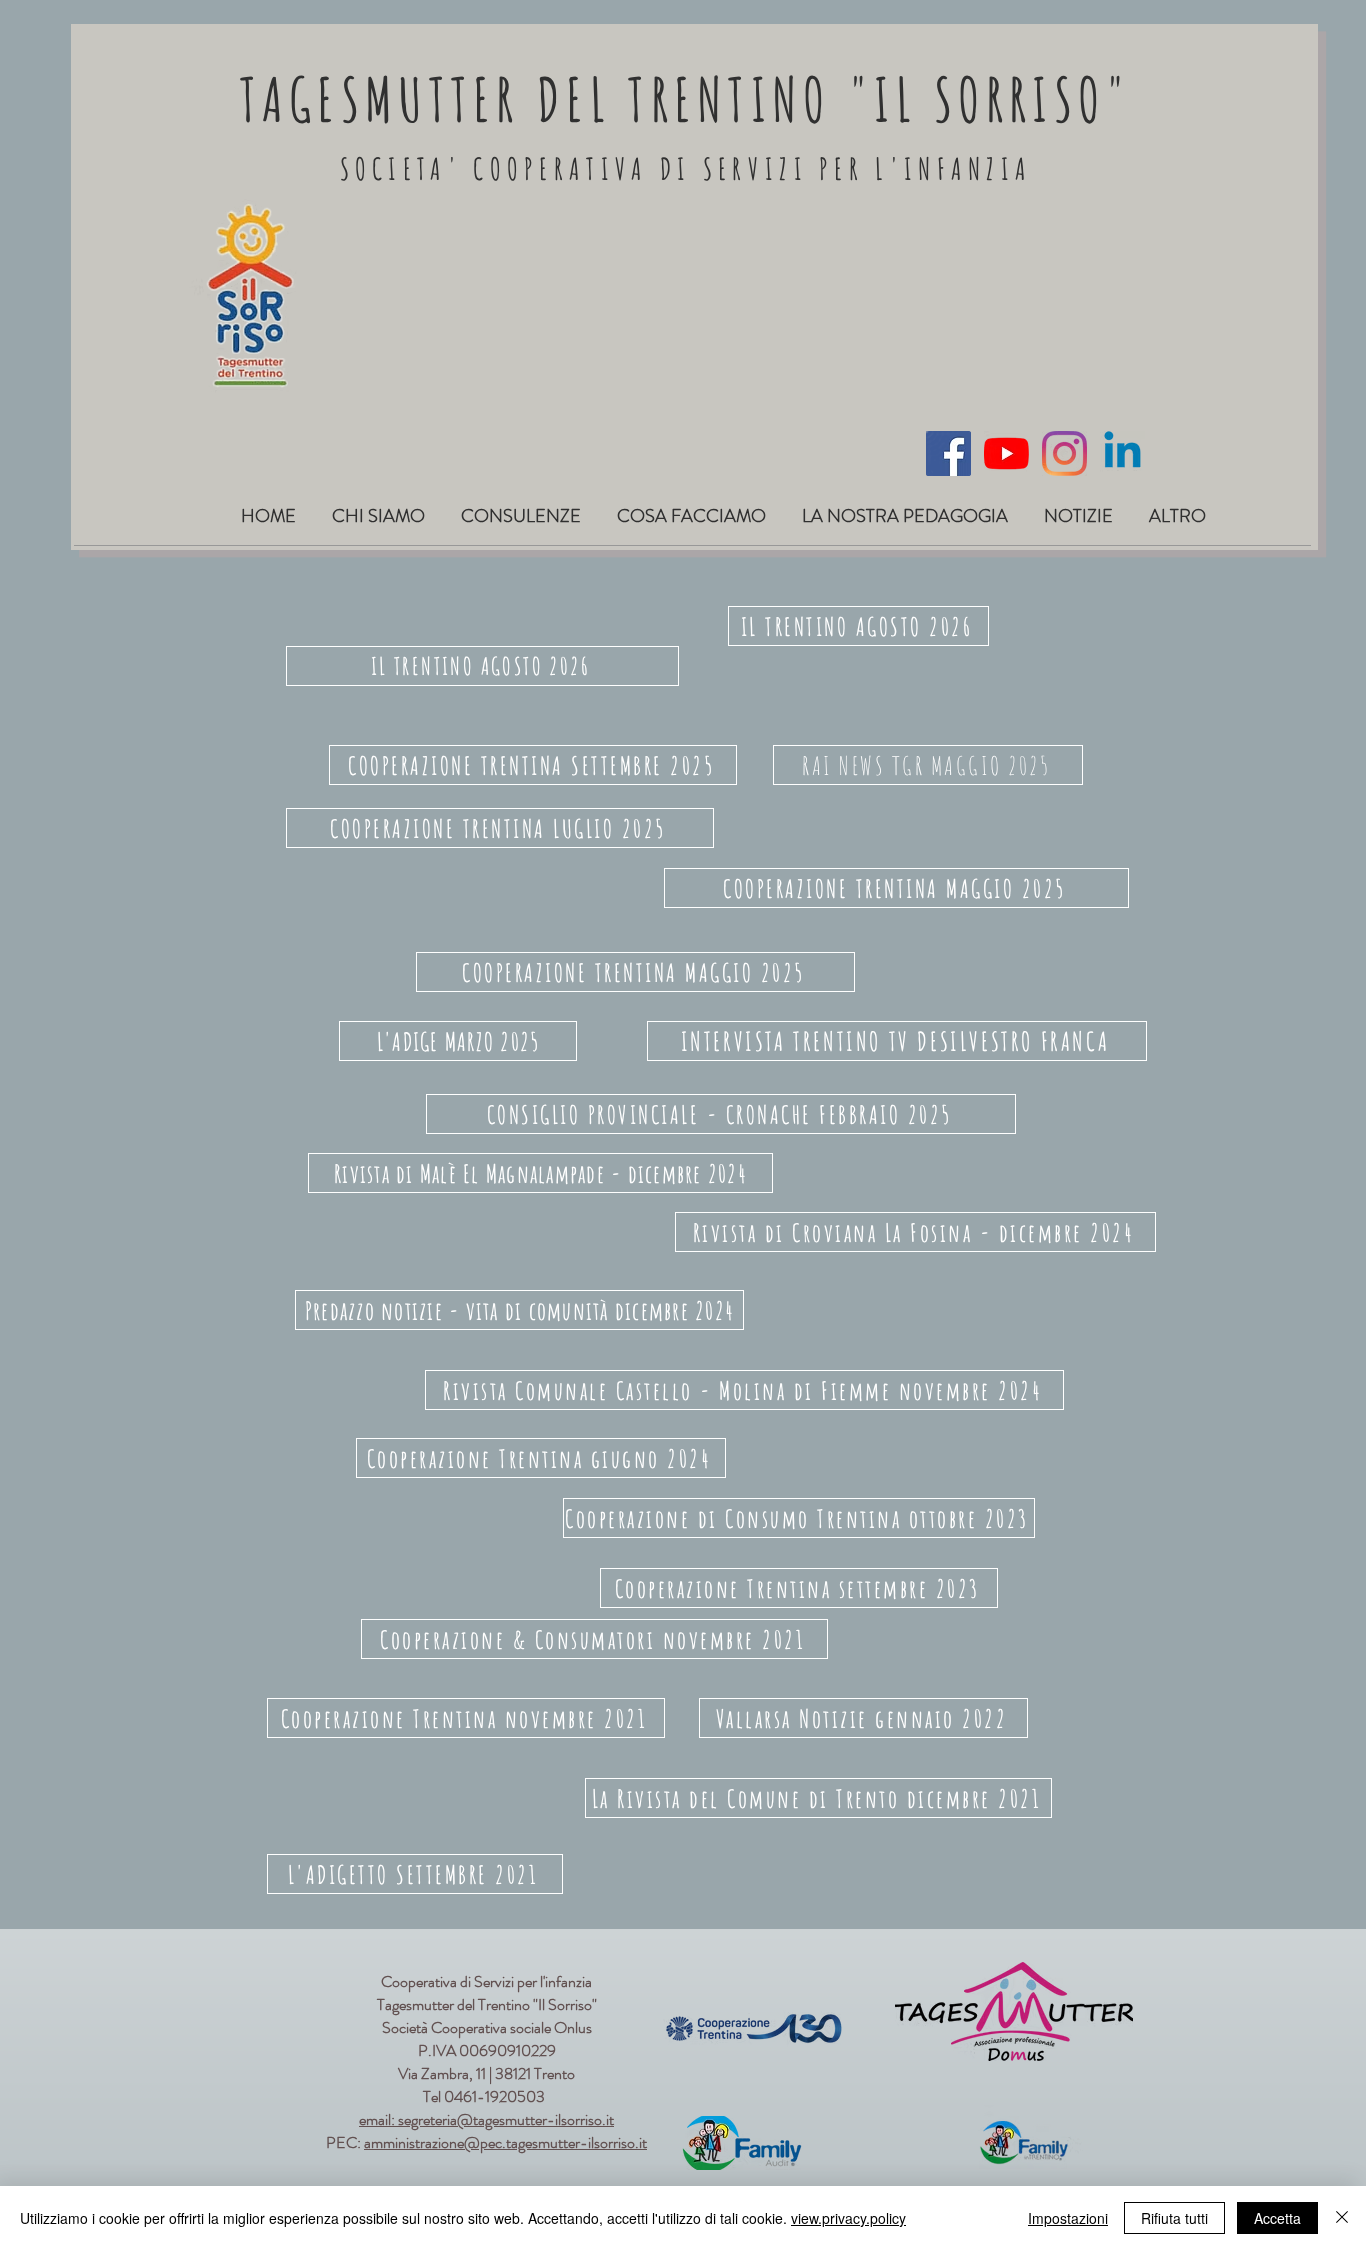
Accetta (1277, 2218)
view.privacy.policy (848, 2218)
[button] (378, 507)
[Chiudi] (1342, 2218)
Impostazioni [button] (1068, 2218)
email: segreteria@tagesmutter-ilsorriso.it (486, 2119)
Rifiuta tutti (1174, 2218)
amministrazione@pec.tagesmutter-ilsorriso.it (505, 2142)
